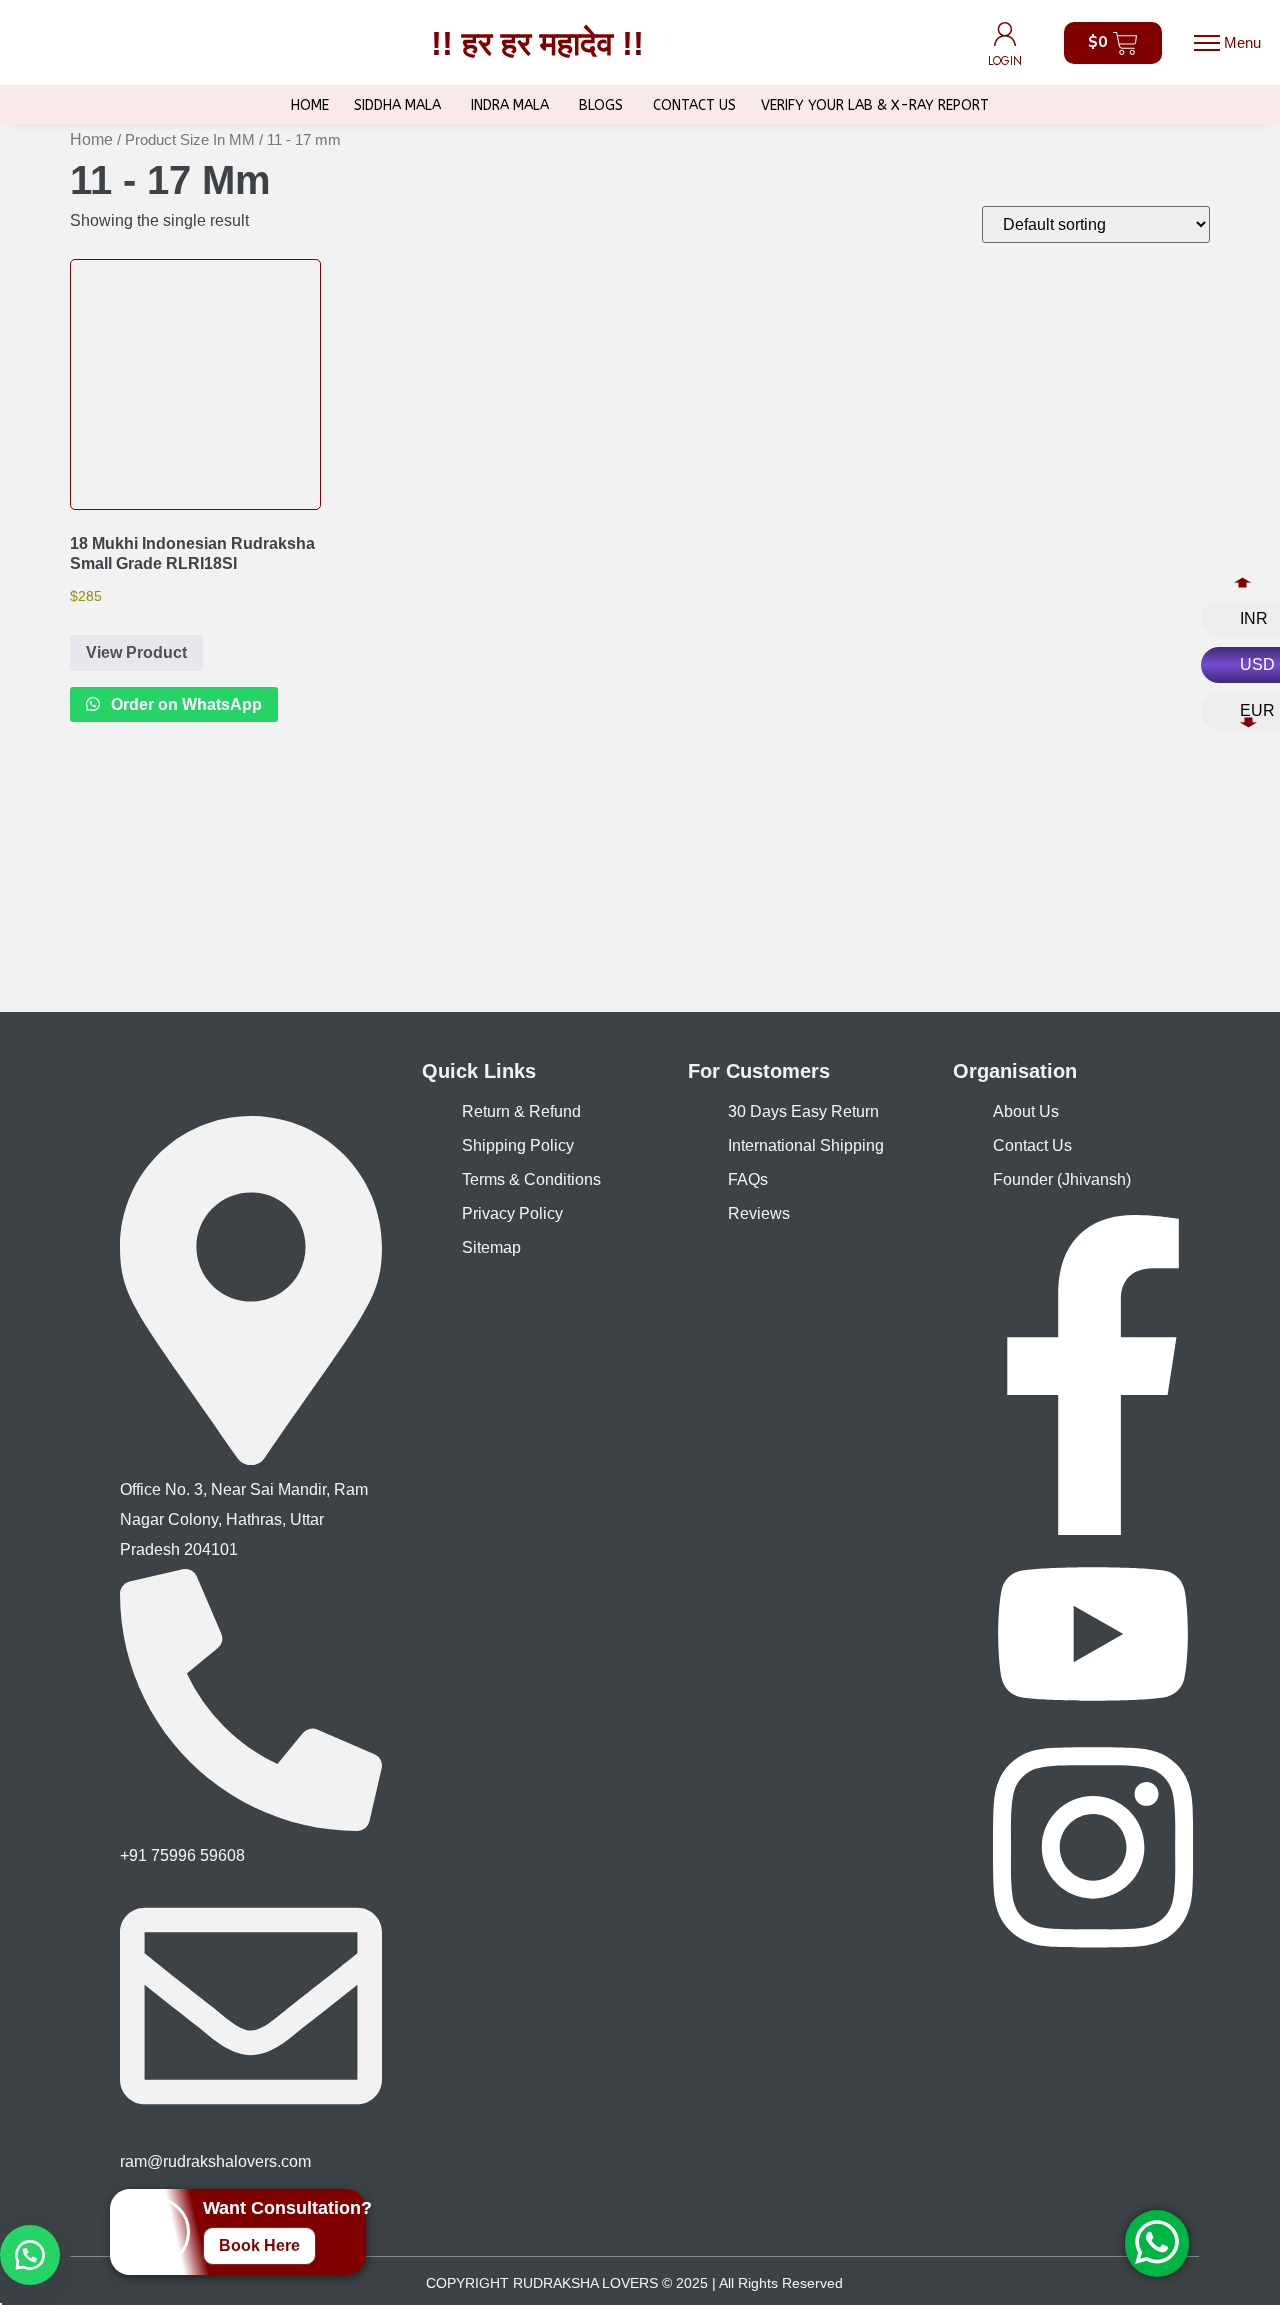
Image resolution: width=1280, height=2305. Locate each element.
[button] (1227, 43)
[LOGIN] (1005, 34)
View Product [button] (136, 652)
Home (91, 139)
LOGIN (1005, 61)
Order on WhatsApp (184, 704)
